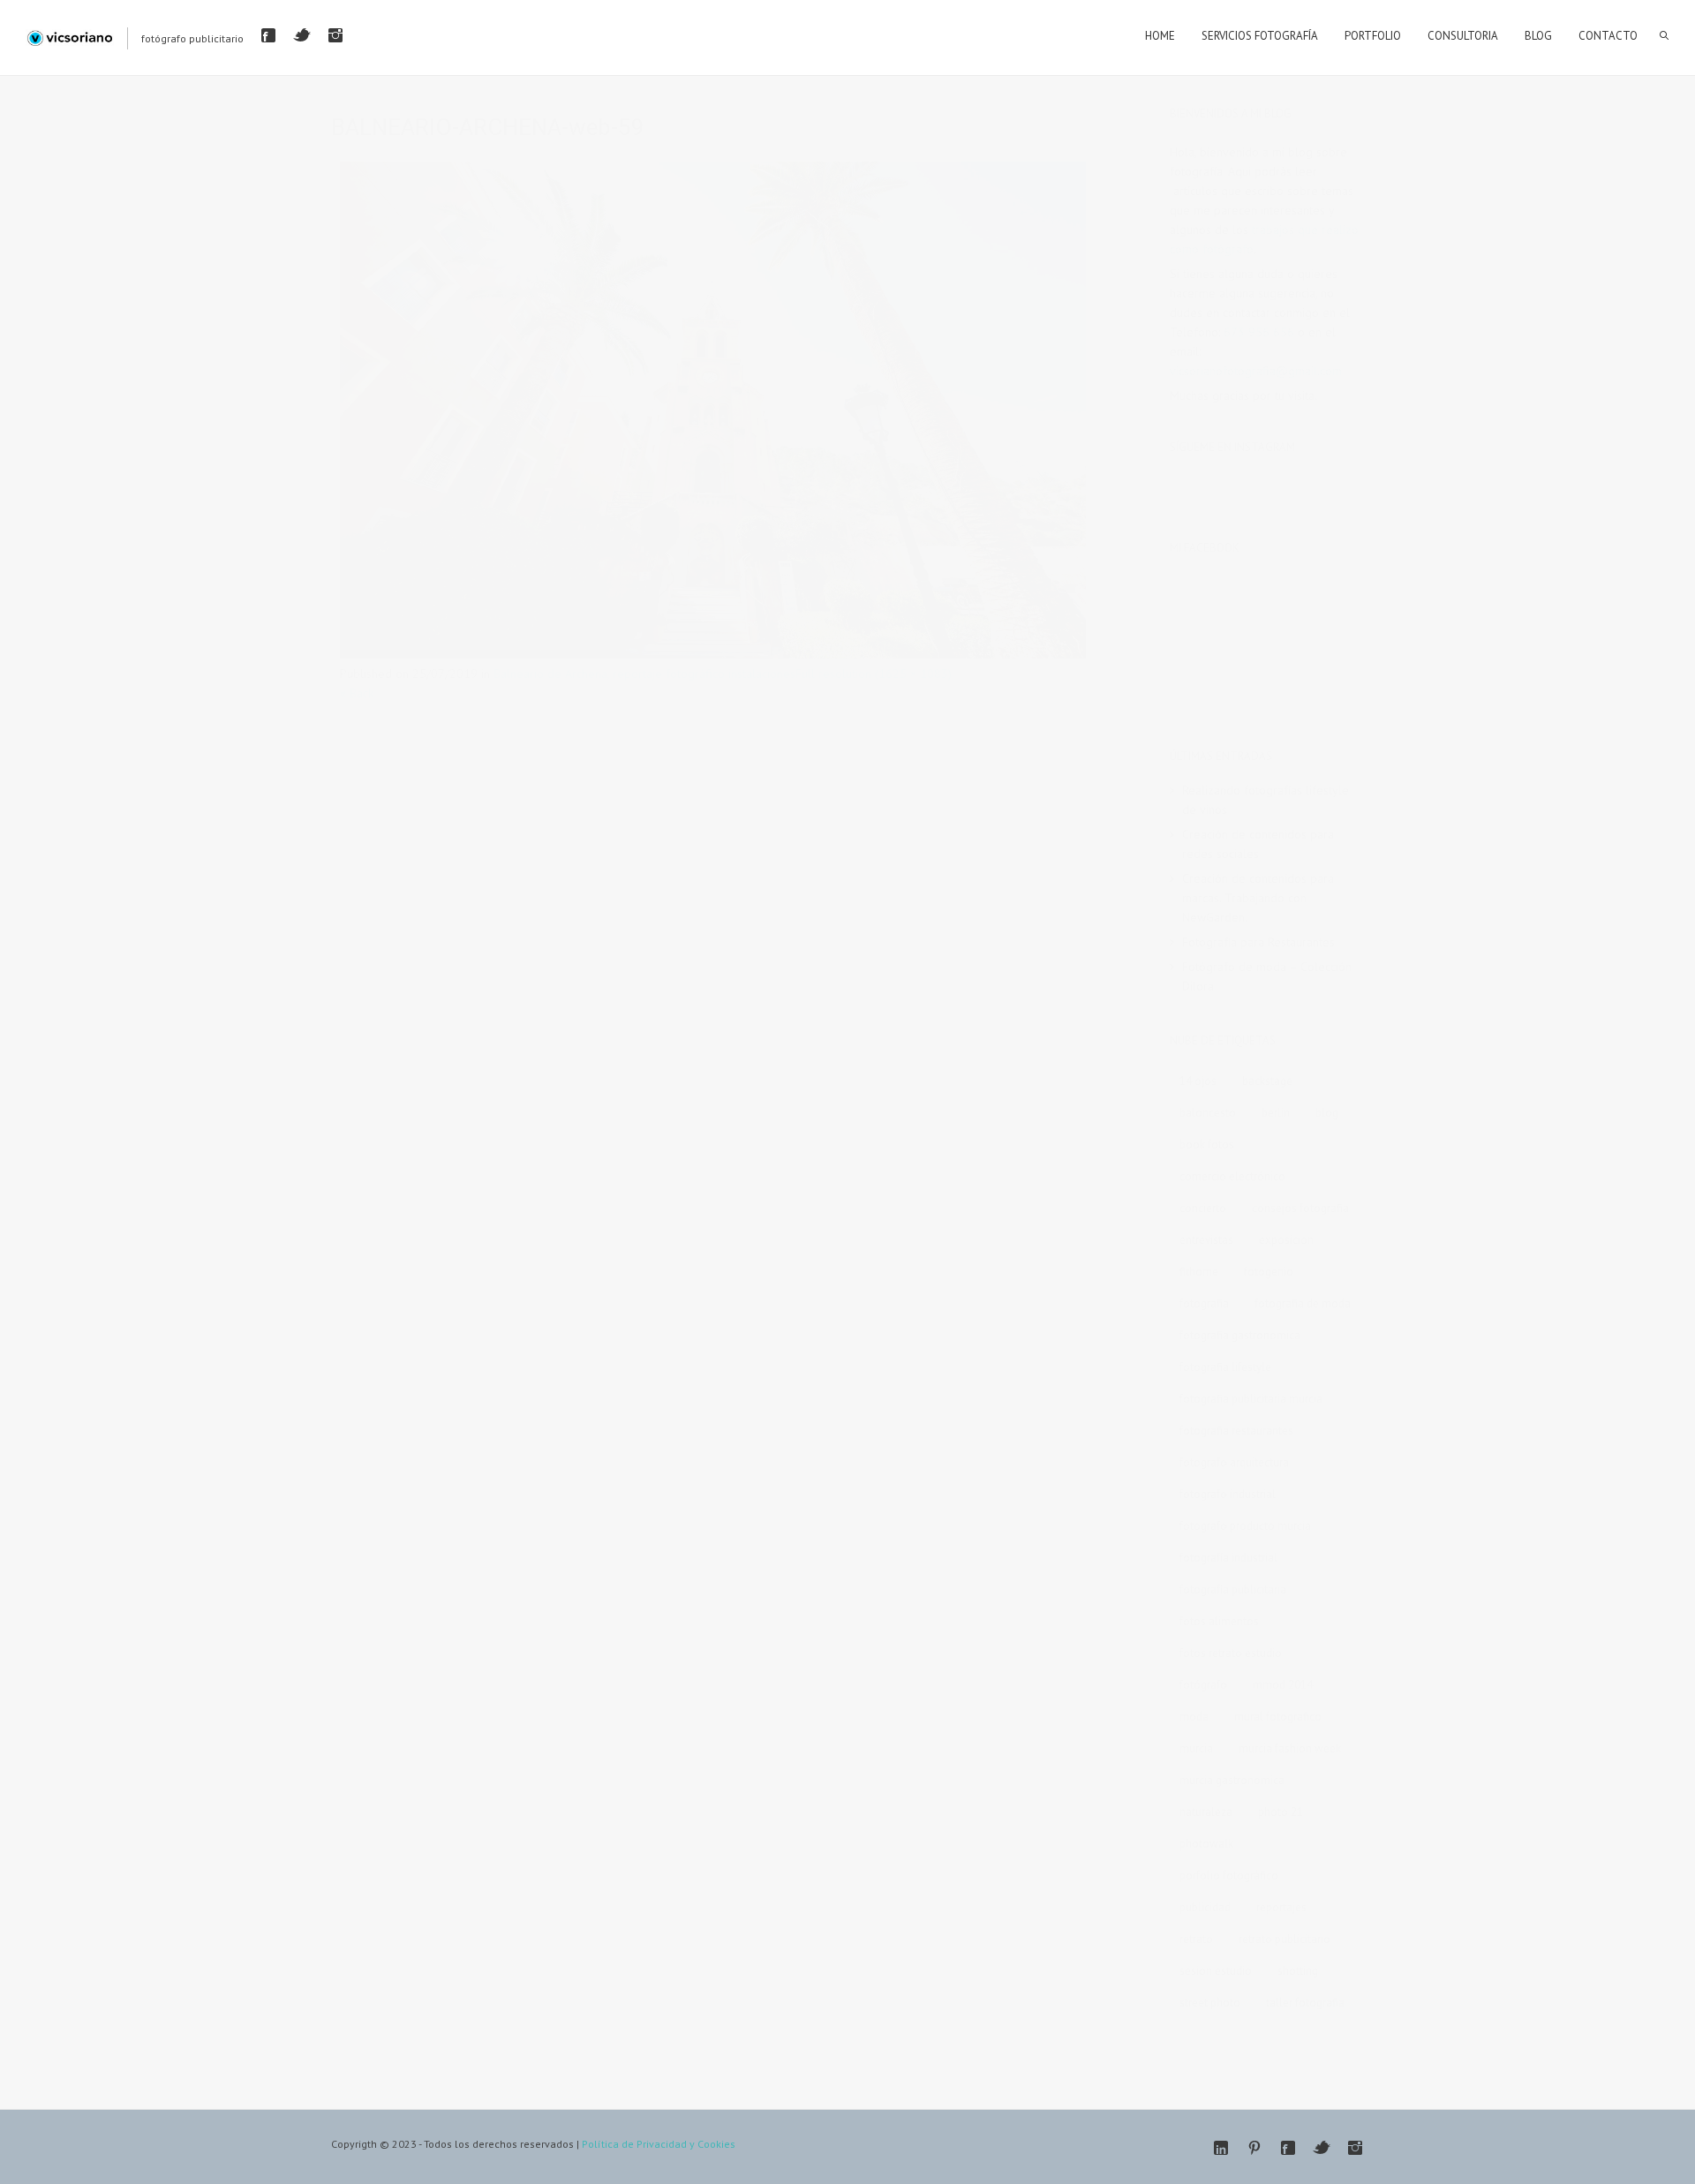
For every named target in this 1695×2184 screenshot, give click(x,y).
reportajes (1281, 1907)
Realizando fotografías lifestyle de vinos (1266, 800)
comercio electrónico (1232, 1176)
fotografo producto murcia (1245, 1526)
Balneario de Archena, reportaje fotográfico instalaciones (644, 674)
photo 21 (1281, 1812)
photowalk (1206, 1844)
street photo (1210, 2003)
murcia (1196, 1748)
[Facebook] (268, 35)
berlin (1276, 1113)
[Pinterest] (1254, 2148)
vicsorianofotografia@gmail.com (1256, 371)
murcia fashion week (1290, 1748)
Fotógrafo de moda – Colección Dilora (1267, 976)
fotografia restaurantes (1236, 1431)
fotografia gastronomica (1240, 1335)
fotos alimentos (1219, 1621)
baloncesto (1208, 1113)
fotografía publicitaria (1233, 1589)
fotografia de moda (1303, 1303)
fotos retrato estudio (1231, 1653)
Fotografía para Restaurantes (1258, 942)
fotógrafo (1203, 1685)
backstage (1267, 1081)
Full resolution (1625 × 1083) (874, 674)
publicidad (1205, 1907)
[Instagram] (335, 35)
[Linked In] (1221, 2148)
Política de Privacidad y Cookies (659, 2144)
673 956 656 (1259, 332)
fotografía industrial (1228, 1558)
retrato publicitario (1284, 1939)
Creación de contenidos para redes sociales (1258, 844)
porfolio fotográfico (1229, 1875)
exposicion (1286, 1240)
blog (1327, 1113)
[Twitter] (302, 35)
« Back (357, 693)
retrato (1196, 1939)
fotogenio (1269, 1272)
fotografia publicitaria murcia (1251, 1399)
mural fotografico (1278, 1717)
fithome (1199, 1272)
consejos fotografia (1300, 1208)
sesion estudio (1216, 1971)
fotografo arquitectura (1234, 1462)
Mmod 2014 (1283, 1685)
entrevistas (1206, 1240)
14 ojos (1198, 1081)
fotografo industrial (1228, 1494)
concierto (1203, 1208)
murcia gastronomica (1232, 1780)
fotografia (1204, 1303)
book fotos (1207, 1145)
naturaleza (1206, 1812)
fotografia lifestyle (1225, 1367)
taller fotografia (1305, 2003)
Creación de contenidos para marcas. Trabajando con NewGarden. (1258, 898)
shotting (1298, 1971)
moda (1194, 1717)
